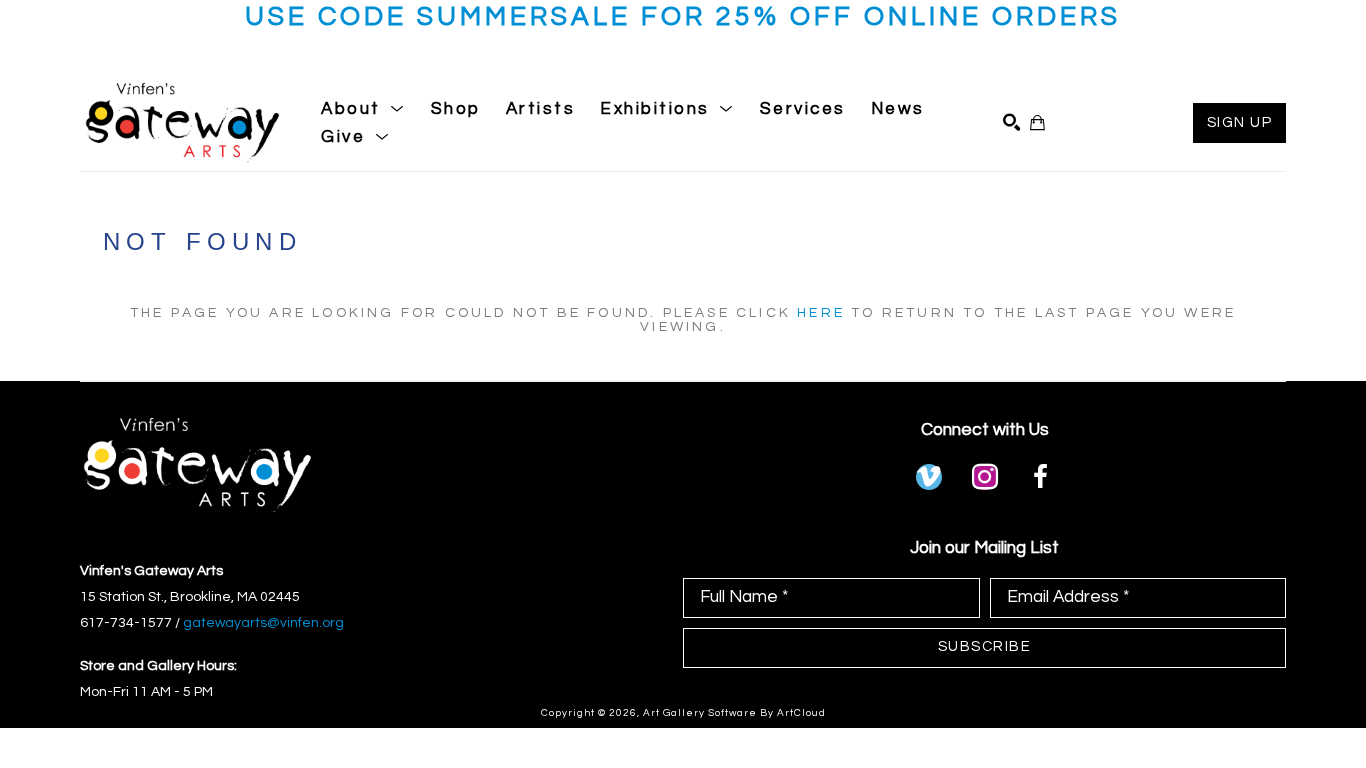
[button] (363, 109)
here (821, 313)
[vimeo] (929, 477)
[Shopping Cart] (1037, 122)
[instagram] (985, 477)
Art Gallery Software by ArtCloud (734, 713)
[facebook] (1041, 477)
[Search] (1011, 122)
